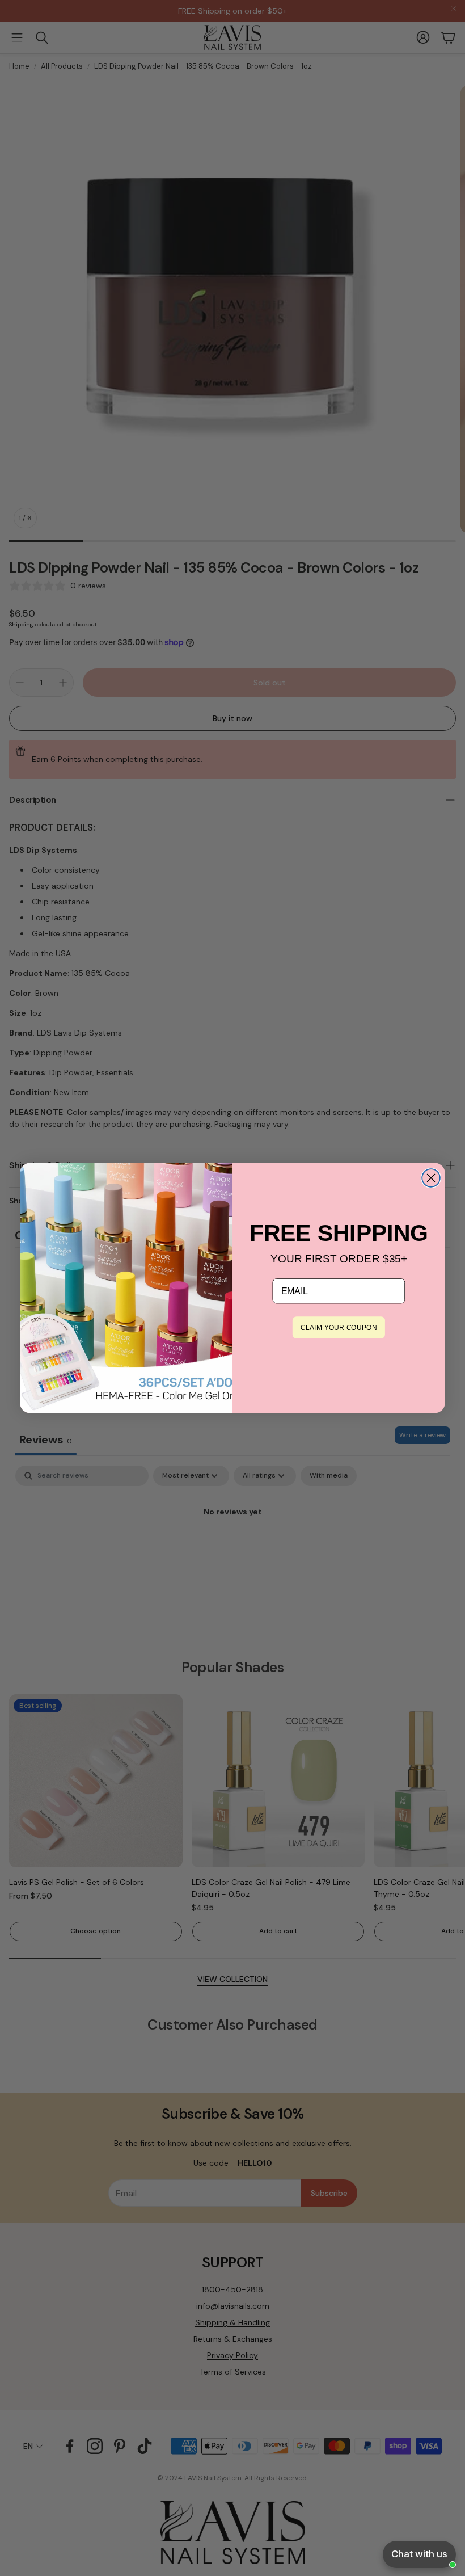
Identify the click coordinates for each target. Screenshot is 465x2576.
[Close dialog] (431, 1178)
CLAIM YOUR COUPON (339, 1328)
